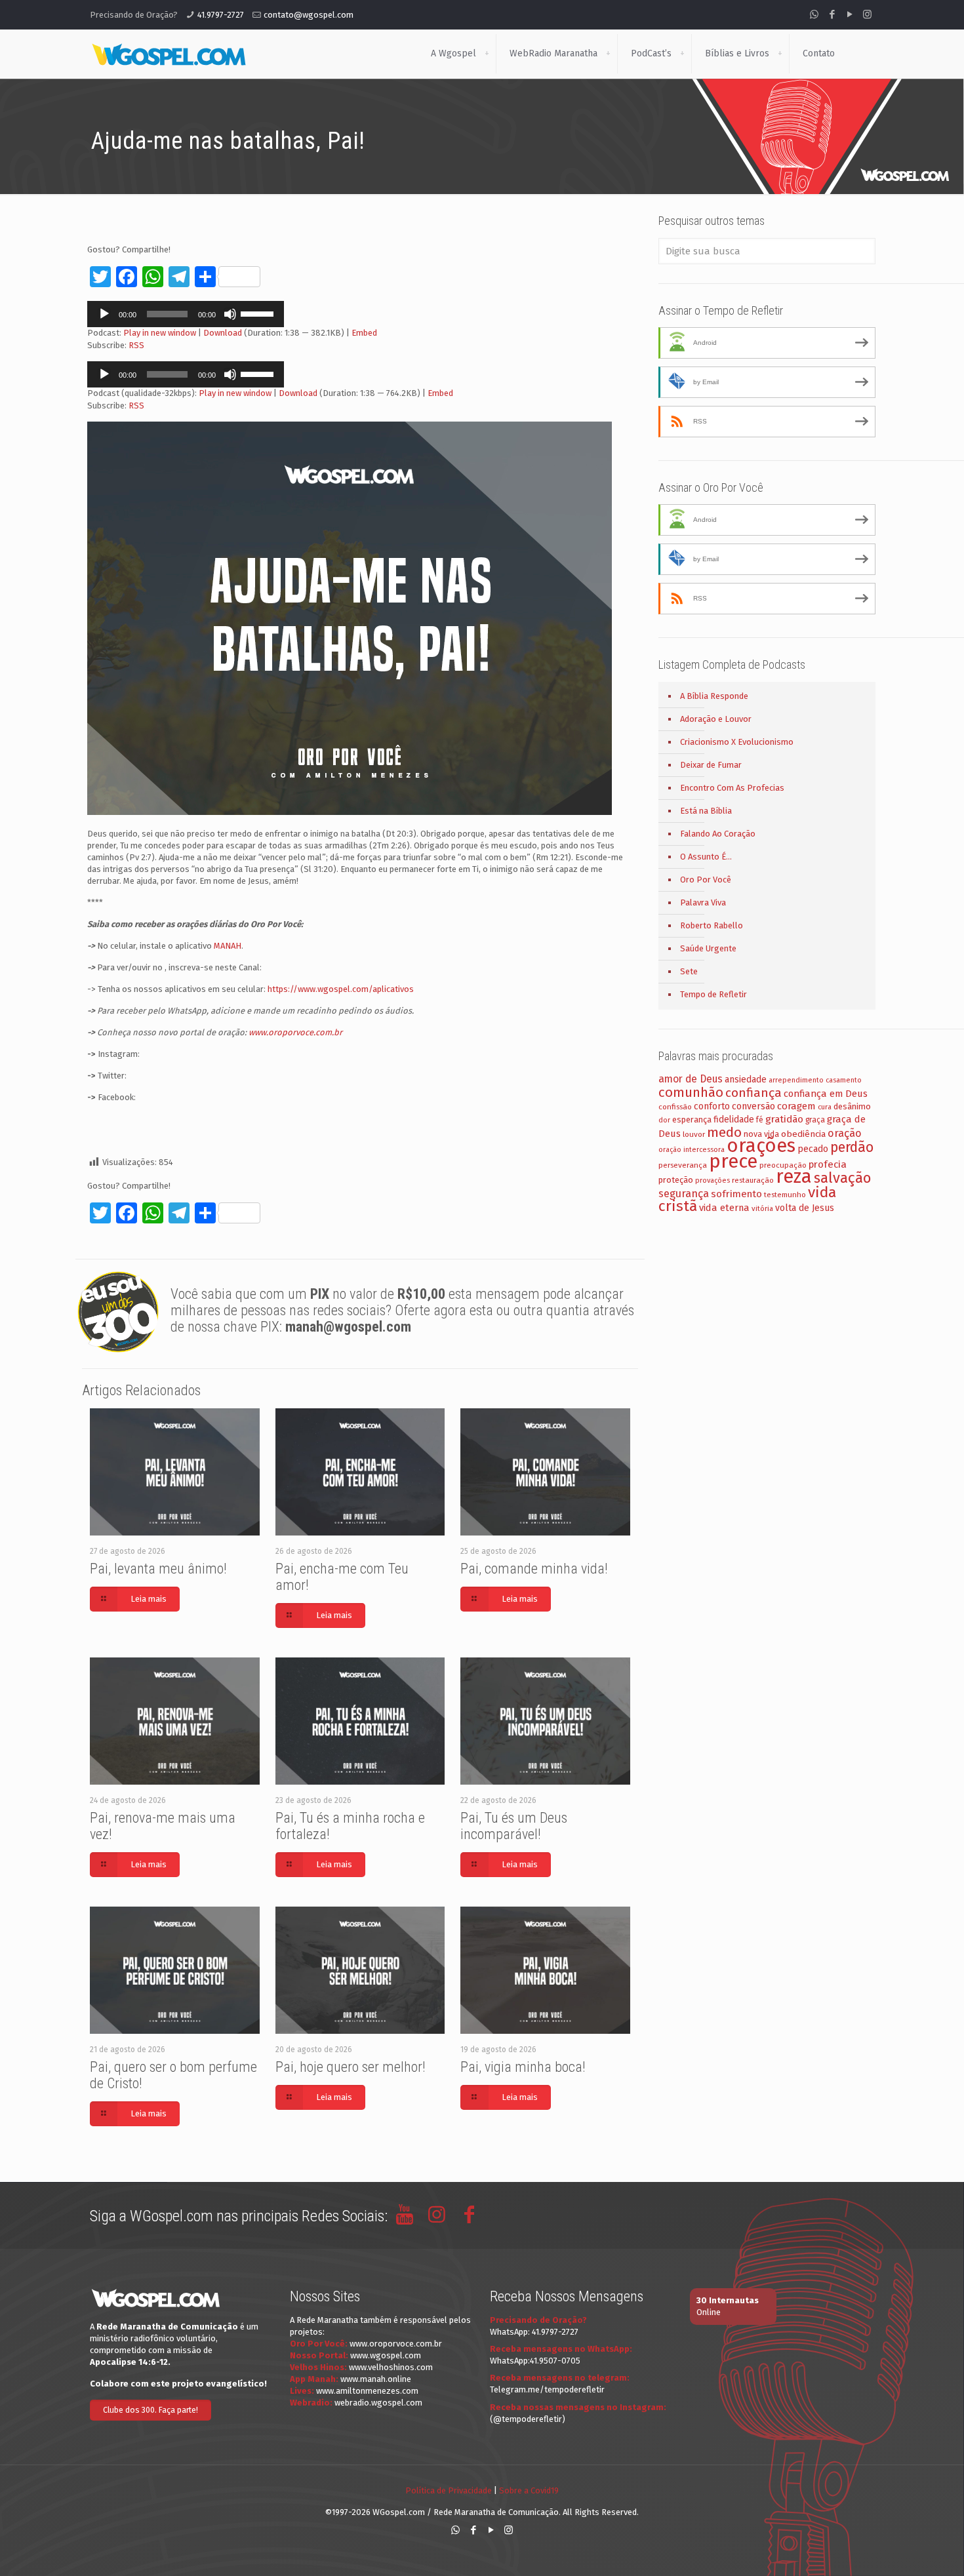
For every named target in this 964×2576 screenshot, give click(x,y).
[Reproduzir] (104, 314)
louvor (694, 1134)
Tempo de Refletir (713, 994)
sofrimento (736, 1194)
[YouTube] (850, 14)
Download (223, 333)
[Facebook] (832, 14)
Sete (689, 971)
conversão (753, 1106)
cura (825, 1107)
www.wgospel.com (386, 2355)
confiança (753, 1093)
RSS (136, 345)
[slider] (259, 313)
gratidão (784, 1119)
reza (794, 1177)
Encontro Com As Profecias (732, 788)
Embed (364, 333)
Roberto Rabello (712, 925)
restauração (753, 1180)
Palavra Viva (703, 902)
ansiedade (746, 1080)
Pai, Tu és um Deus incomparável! (514, 1826)
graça (815, 1120)
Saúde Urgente (708, 948)
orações (761, 1146)
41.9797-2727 (221, 15)
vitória (762, 1208)
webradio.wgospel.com (378, 2403)
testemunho (785, 1195)
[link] (487, 54)
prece (733, 1161)
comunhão (691, 1092)
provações (713, 1180)
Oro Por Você (706, 880)
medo (724, 1132)
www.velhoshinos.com (391, 2367)
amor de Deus (691, 1079)
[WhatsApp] (814, 14)
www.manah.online (376, 2379)
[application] (186, 314)
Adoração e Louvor (716, 719)
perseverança (683, 1165)
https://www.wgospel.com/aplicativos (341, 989)
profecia (828, 1164)
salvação (842, 1178)
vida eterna (724, 1208)
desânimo (852, 1106)
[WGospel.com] (169, 54)
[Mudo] (230, 314)
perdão (852, 1147)
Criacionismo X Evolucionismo (737, 742)
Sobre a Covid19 (529, 2490)
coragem (796, 1106)
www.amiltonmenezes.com (367, 2391)
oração (845, 1133)
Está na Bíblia (706, 811)
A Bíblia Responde (714, 696)
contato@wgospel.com (309, 15)
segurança (684, 1194)
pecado (813, 1149)
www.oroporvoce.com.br (295, 1032)
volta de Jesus (805, 1208)
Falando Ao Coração (718, 834)
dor (664, 1120)
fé (760, 1120)
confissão (675, 1107)
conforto (712, 1106)
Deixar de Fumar (711, 765)
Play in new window (160, 333)
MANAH (228, 946)
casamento (844, 1080)
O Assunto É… (706, 857)
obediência (803, 1134)
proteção (676, 1180)
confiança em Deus (826, 1094)
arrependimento (796, 1080)
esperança (692, 1120)
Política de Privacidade (449, 2490)
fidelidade (734, 1120)
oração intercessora (692, 1150)
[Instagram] (867, 14)
